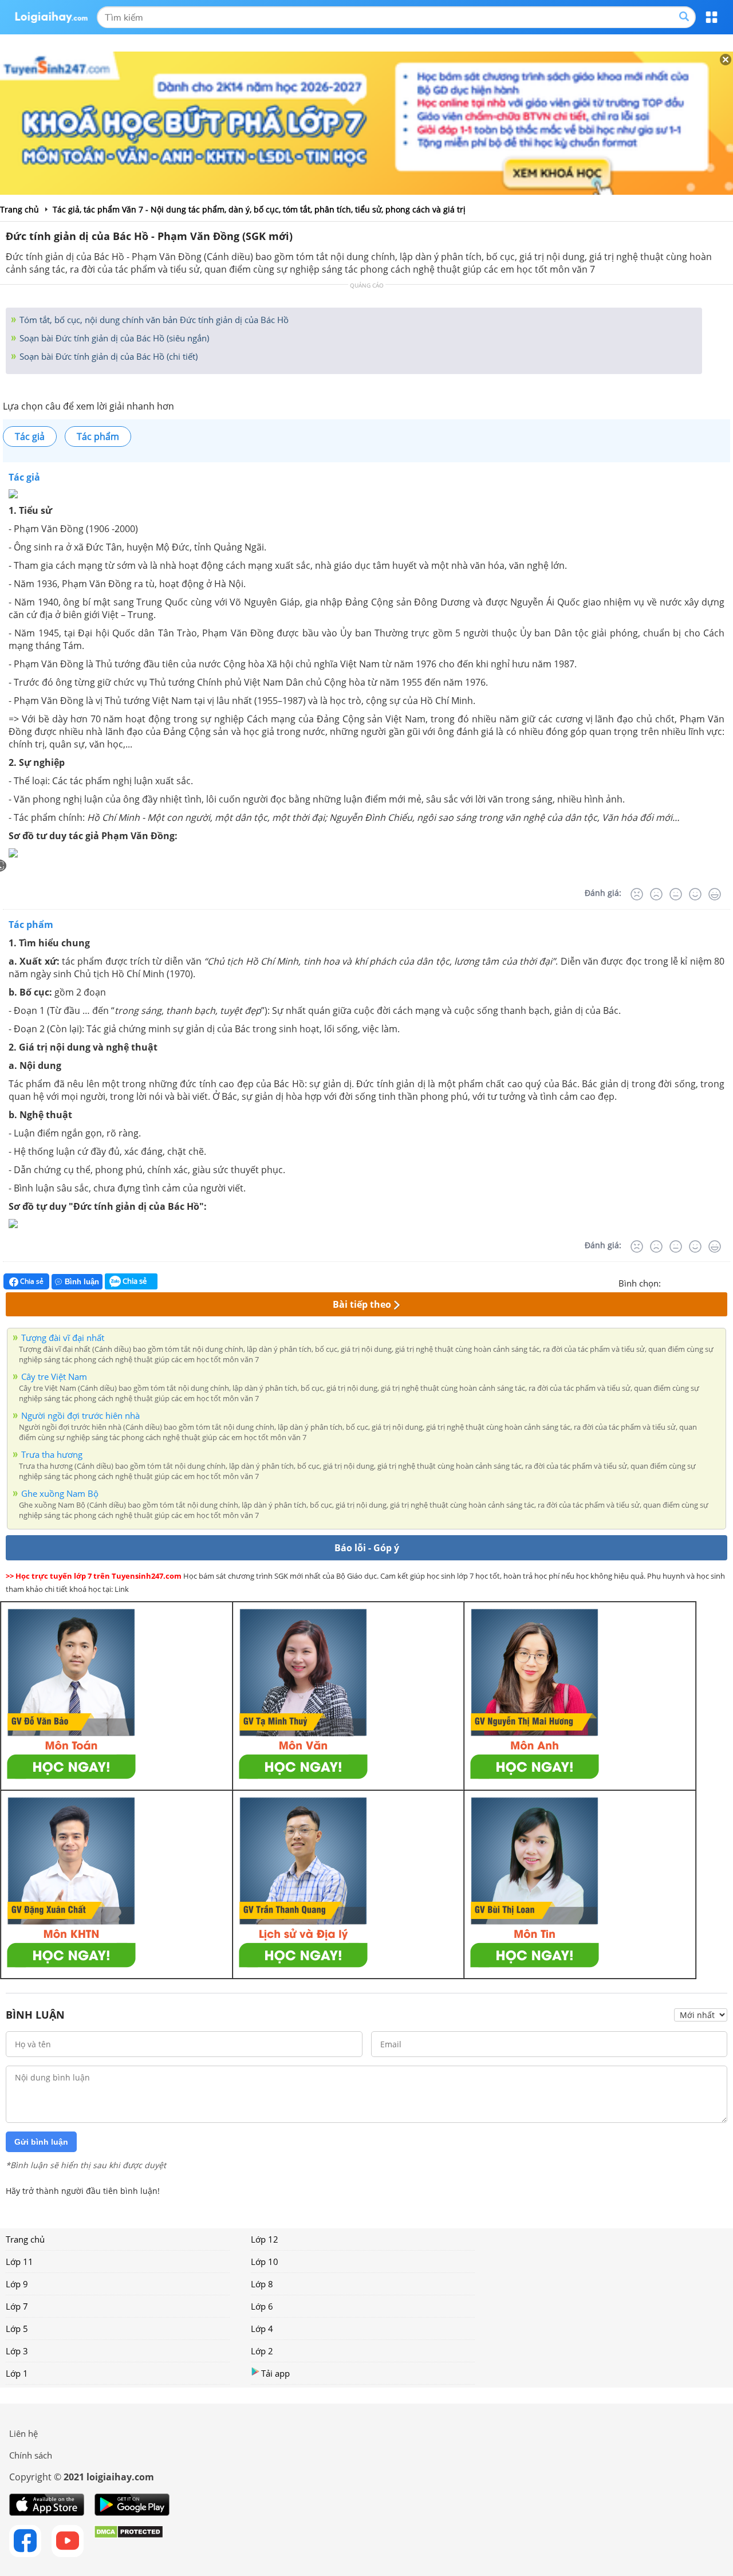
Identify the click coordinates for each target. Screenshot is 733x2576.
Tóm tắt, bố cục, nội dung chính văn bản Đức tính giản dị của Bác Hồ (153, 320)
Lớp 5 (17, 2329)
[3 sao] (697, 1282)
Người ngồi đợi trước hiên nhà (80, 1415)
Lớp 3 (17, 2351)
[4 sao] (711, 1282)
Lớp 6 (262, 2306)
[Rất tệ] (637, 894)
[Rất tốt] (715, 894)
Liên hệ (23, 2433)
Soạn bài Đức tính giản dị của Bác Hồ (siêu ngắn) (113, 338)
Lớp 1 (17, 2373)
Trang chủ (25, 2239)
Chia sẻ (31, 1281)
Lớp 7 (17, 2306)
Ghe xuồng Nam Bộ (60, 1493)
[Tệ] (656, 894)
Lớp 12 (265, 2239)
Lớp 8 (262, 2284)
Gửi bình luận (41, 2142)
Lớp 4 (262, 2329)
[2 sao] (684, 1282)
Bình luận (82, 1282)
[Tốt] (695, 894)
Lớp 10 (265, 2262)
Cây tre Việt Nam (54, 1377)
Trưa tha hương (52, 1454)
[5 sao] (725, 1282)
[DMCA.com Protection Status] (129, 2541)
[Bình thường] (676, 894)
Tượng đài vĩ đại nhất (63, 1338)
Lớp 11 (19, 2262)
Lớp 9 (17, 2284)
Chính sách (31, 2455)
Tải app (275, 2373)
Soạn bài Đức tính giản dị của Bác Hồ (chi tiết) (107, 356)
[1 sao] (670, 1282)
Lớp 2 (262, 2351)
